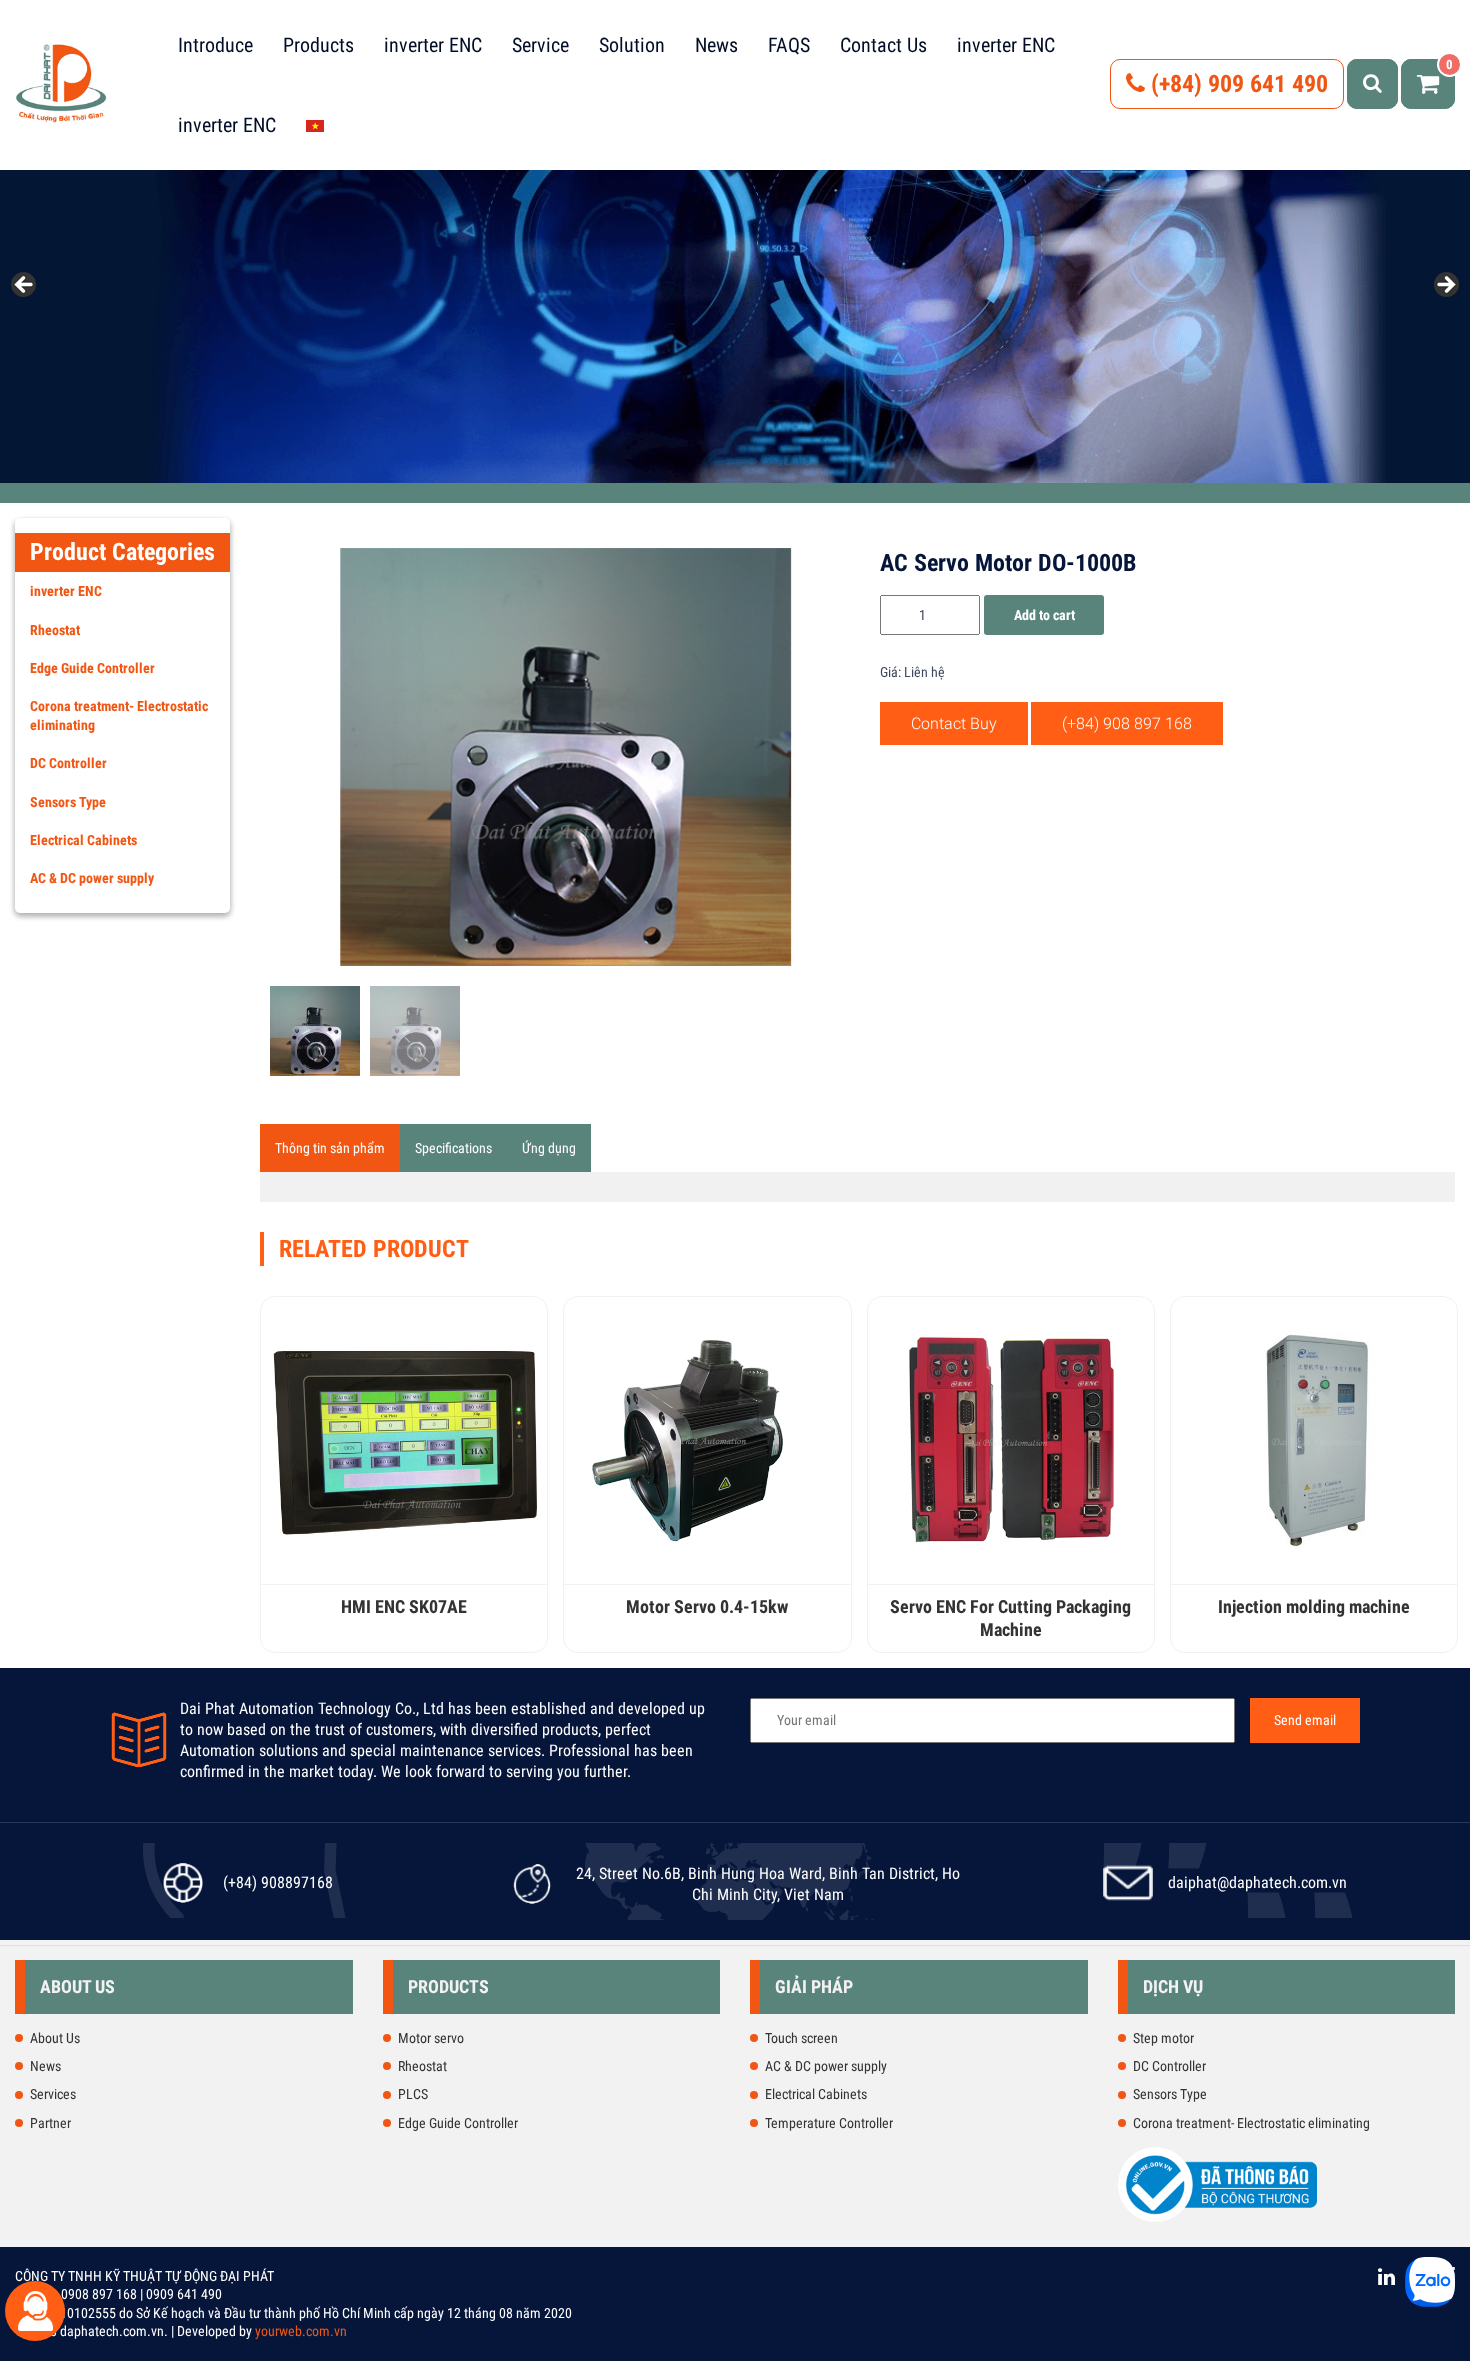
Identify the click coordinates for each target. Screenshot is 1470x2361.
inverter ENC (433, 45)
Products (318, 45)
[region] (735, 291)
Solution (632, 45)
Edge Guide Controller (92, 668)
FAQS (789, 45)
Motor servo (431, 2038)
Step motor (1163, 2038)
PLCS (413, 2094)
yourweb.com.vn (301, 2331)
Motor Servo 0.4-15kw (707, 1606)
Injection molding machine (1314, 1606)
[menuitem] (315, 125)
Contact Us (883, 45)
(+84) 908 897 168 (1127, 723)
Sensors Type (68, 802)
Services (53, 2094)
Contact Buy (954, 723)
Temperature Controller (829, 2123)
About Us (55, 2038)
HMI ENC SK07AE (404, 1606)
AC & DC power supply (92, 878)
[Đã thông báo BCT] (1218, 2218)
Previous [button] (25, 286)
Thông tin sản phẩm (330, 1148)
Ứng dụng (549, 1148)
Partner (50, 2123)
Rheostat (55, 630)
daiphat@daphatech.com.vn (1257, 1882)
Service (540, 45)
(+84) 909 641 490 (1236, 84)
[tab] (330, 1148)
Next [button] (1445, 286)
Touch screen (801, 2038)
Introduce (215, 45)
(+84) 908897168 (278, 1882)
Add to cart (1044, 615)
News (716, 45)
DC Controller (68, 763)
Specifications (453, 1148)
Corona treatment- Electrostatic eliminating (119, 715)
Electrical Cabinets (83, 840)
